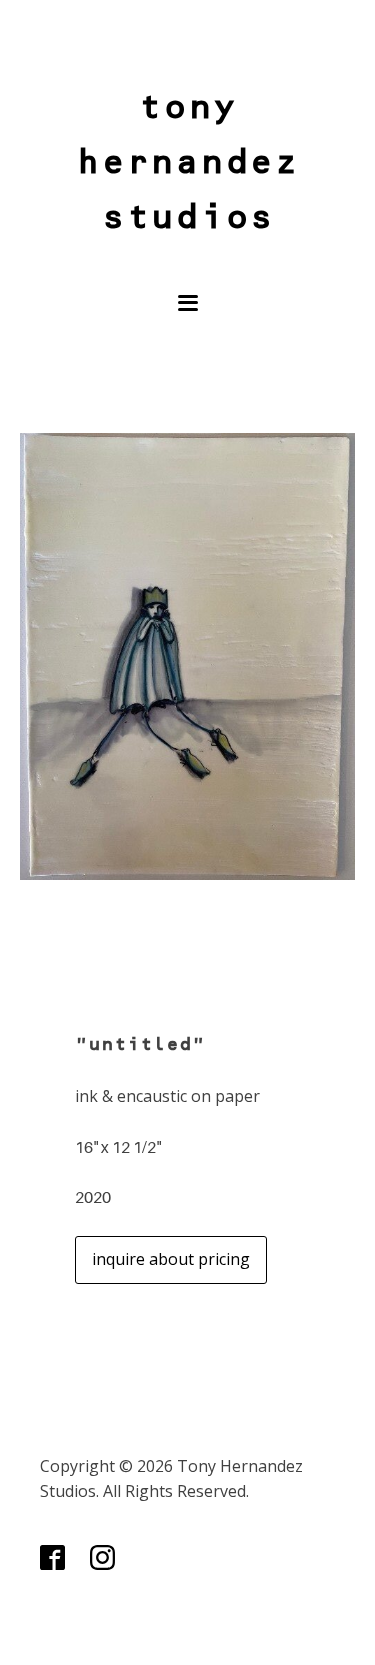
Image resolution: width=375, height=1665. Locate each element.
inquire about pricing (171, 1259)
